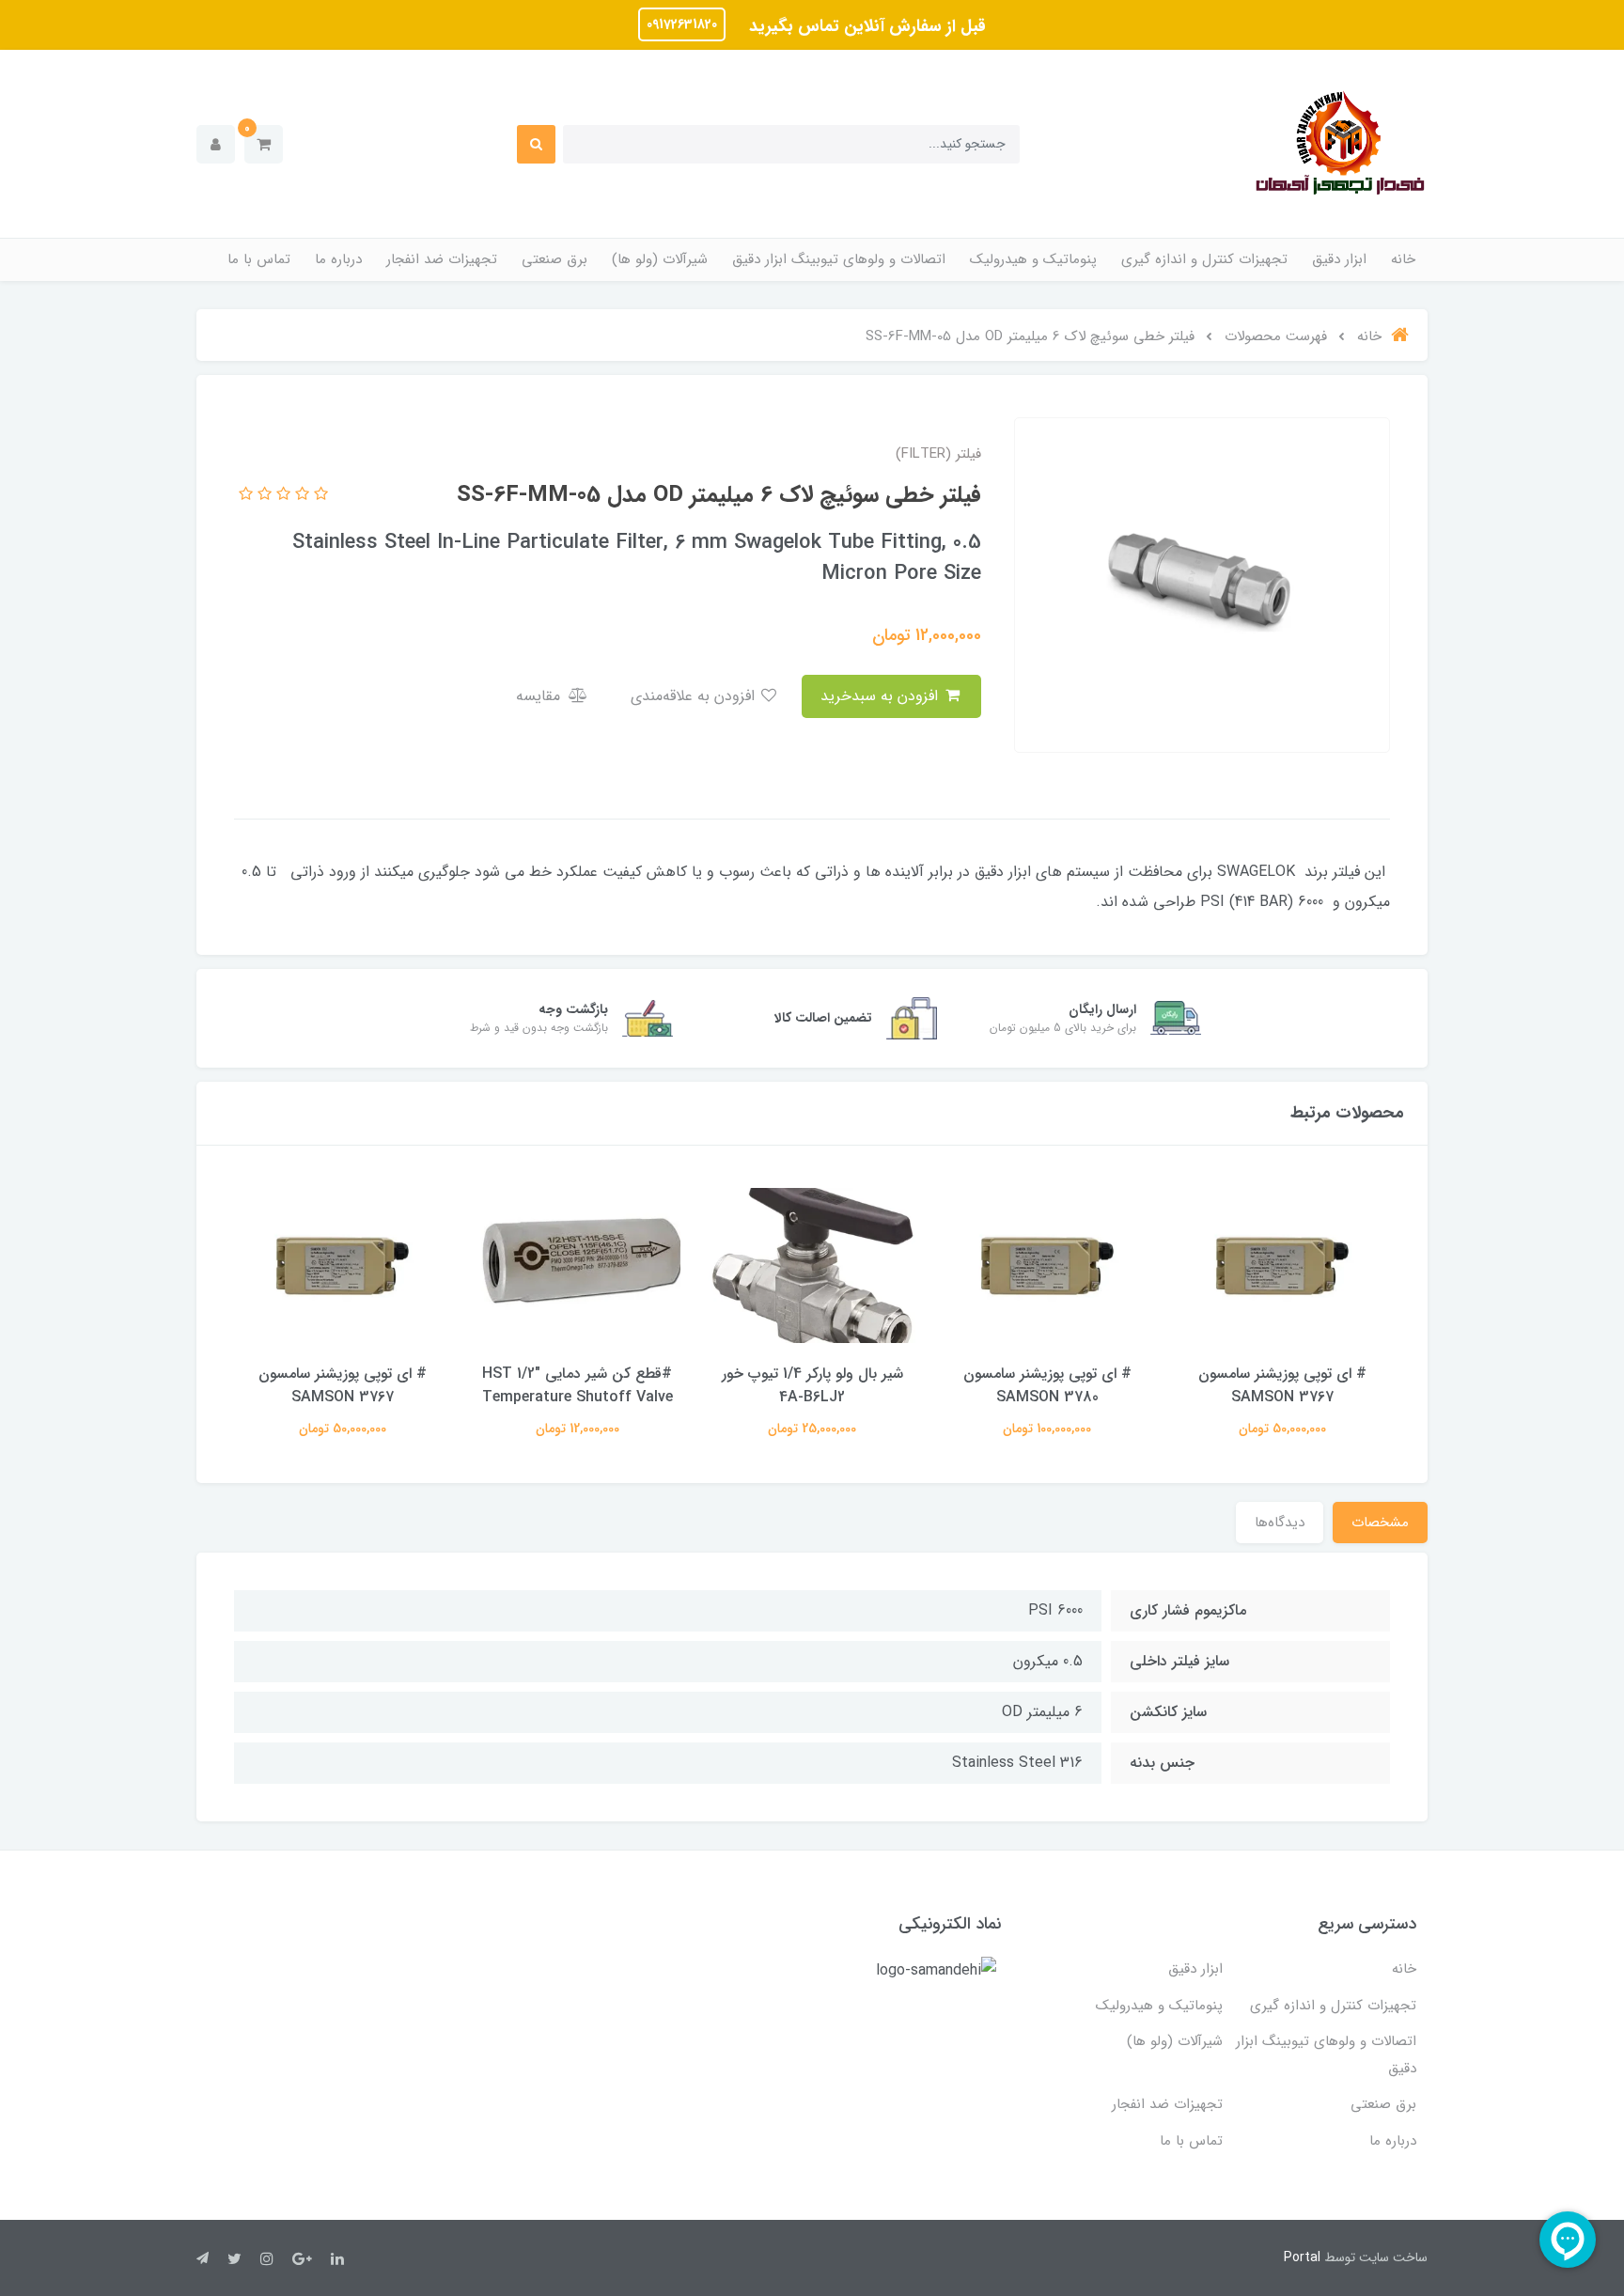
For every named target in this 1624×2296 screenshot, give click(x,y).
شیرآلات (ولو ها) (660, 259)
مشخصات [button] (1380, 1523)
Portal (1302, 2257)
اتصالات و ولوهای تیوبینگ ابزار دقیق (839, 259)
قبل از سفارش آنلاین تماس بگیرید (865, 26)
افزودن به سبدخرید (882, 696)
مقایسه (540, 696)
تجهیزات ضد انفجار (442, 259)
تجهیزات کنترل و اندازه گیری (1204, 259)
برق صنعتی (554, 259)
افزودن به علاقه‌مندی (695, 696)
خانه (1403, 259)
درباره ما (338, 259)
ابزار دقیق (1339, 259)
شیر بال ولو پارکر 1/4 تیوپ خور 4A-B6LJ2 (812, 1385)
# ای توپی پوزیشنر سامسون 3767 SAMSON (1282, 1385)
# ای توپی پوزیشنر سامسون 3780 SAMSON (1047, 1385)
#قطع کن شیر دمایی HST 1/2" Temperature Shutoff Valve (578, 1385)
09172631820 (682, 24)
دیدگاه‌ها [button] (1280, 1523)
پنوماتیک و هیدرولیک (1033, 259)
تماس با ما (259, 259)
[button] (264, 144)
